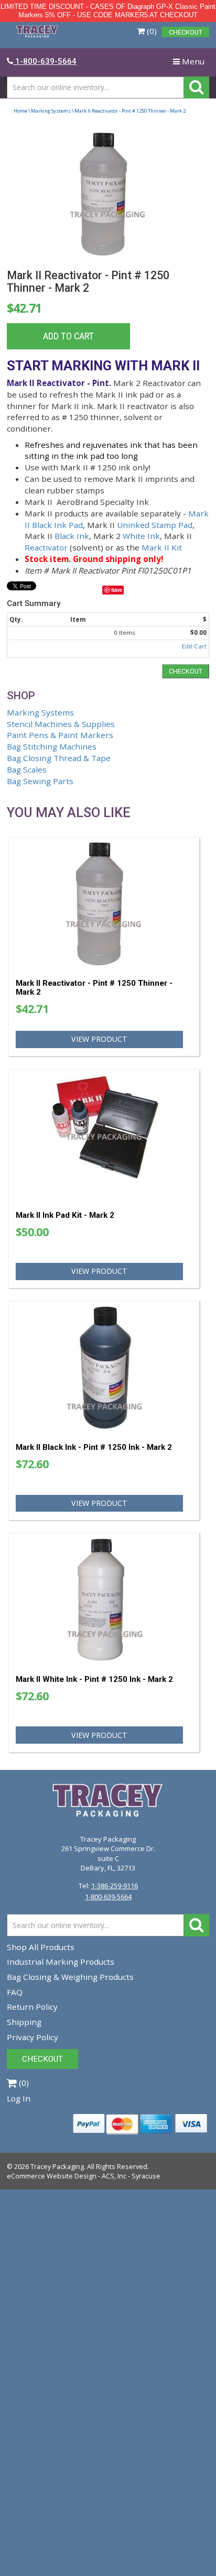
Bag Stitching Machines (52, 746)
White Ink (141, 536)
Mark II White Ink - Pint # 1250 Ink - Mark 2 (94, 1679)
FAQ (15, 1992)
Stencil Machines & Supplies (61, 724)
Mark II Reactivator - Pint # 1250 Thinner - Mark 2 (94, 988)
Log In (19, 2098)
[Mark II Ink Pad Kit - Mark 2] (104, 1136)
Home (20, 111)
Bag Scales (27, 769)
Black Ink (72, 536)
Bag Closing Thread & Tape (59, 758)
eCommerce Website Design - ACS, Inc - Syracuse (84, 2176)
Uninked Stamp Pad (155, 525)
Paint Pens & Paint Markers (60, 735)
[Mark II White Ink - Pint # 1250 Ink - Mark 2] (104, 1599)
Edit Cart (194, 646)
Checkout (186, 671)
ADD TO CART (68, 336)
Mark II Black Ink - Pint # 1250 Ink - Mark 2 (94, 1447)
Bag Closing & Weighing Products (70, 1977)
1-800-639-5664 (108, 1897)
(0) (151, 31)
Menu (191, 64)
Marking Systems (51, 111)
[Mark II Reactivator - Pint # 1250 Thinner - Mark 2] (108, 194)
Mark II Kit (162, 547)
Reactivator (46, 547)
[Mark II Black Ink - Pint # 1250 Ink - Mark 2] (104, 1367)
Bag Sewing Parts (40, 781)
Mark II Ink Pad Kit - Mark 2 (65, 1215)
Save (117, 590)
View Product (99, 1039)
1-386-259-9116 (115, 1886)
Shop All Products (41, 1947)
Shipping (24, 2022)
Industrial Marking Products (61, 1962)
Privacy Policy (33, 2037)
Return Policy (32, 2007)
